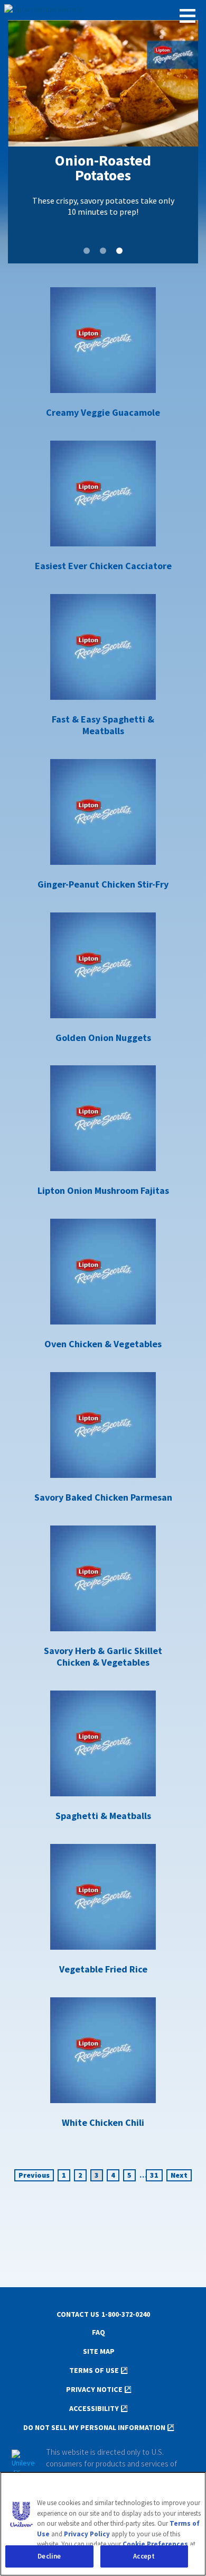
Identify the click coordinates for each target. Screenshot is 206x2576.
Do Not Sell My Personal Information (94, 2428)
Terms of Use (94, 2371)
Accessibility (94, 2409)
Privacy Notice (94, 2390)
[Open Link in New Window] (23, 2464)
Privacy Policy (87, 2534)
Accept (144, 2556)
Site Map (99, 2351)
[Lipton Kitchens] (103, 10)
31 (154, 2175)
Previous (34, 2175)
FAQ (99, 2332)
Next (179, 2175)
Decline (49, 2556)
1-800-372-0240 (126, 2314)
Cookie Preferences (155, 2544)
